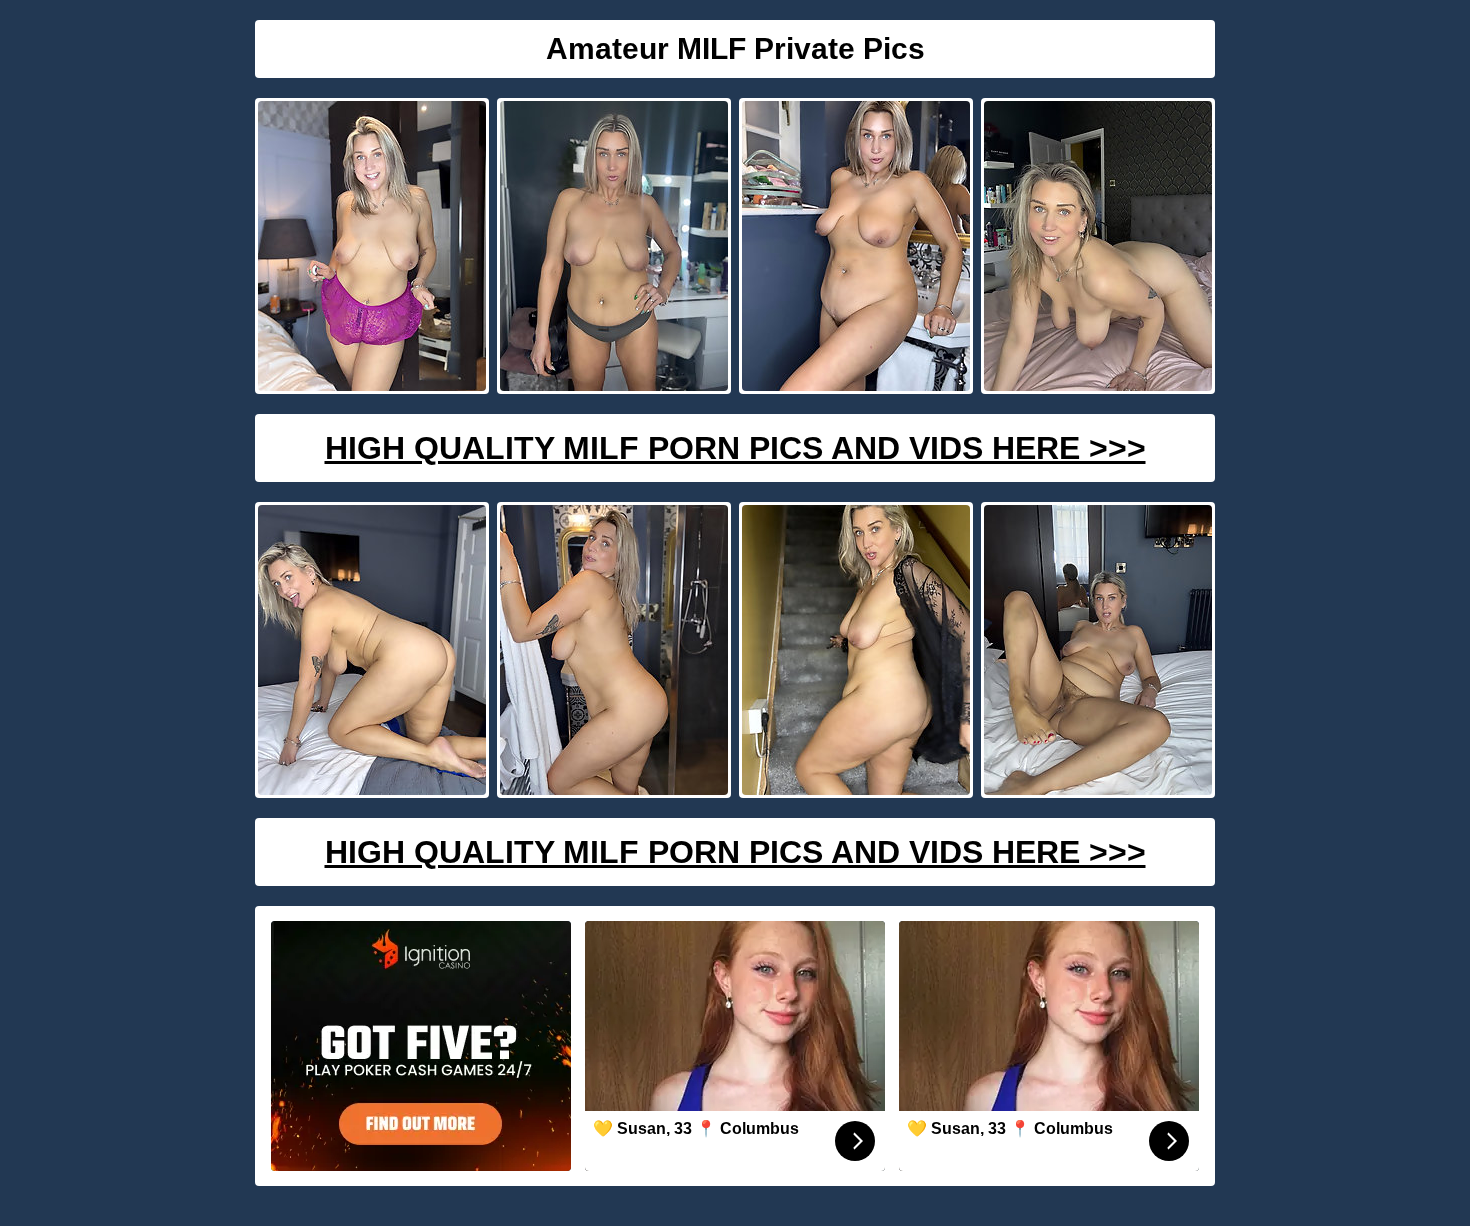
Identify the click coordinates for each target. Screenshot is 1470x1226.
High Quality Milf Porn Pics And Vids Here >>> (735, 448)
